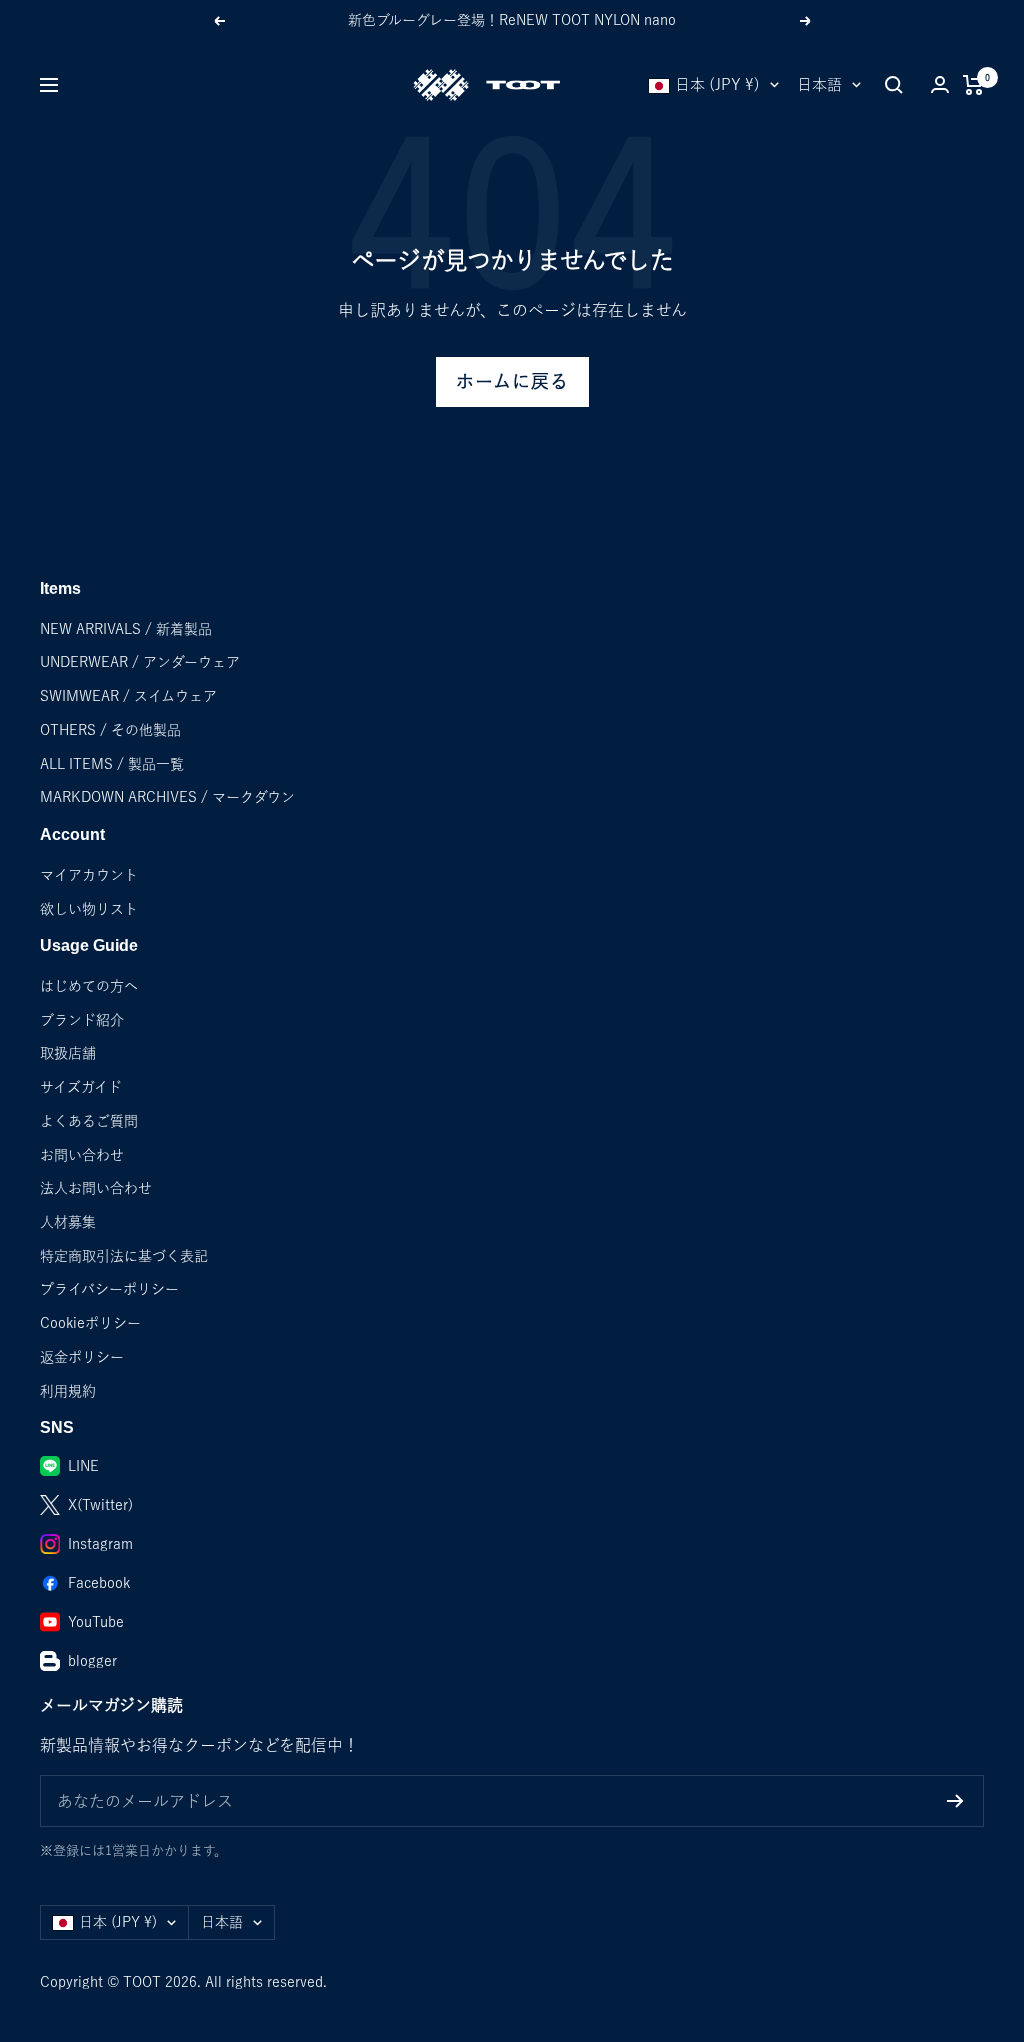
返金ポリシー (82, 1357)
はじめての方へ (89, 986)
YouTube (96, 1622)
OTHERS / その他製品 (110, 730)
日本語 (819, 84)
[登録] (955, 1801)
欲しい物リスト (89, 909)
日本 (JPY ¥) (717, 84)
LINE (83, 1466)
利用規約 (68, 1391)
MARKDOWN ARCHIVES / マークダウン (167, 797)
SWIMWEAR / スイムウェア (128, 696)
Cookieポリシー (90, 1323)
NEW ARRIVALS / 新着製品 (126, 629)
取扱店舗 (68, 1053)
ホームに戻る (512, 382)
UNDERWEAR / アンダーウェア (140, 662)
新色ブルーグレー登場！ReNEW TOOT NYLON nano (512, 20)
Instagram (100, 1544)
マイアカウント (89, 875)
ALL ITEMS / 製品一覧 (112, 764)
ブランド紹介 (82, 1020)
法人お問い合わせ (96, 1188)
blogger (92, 1661)
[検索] (894, 85)
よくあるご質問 (89, 1121)
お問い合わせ (82, 1155)
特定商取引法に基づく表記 (124, 1256)
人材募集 (68, 1222)
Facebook (99, 1583)
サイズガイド (81, 1087)
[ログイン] (940, 84)
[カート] (973, 85)
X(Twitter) (100, 1505)
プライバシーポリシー (109, 1289)
